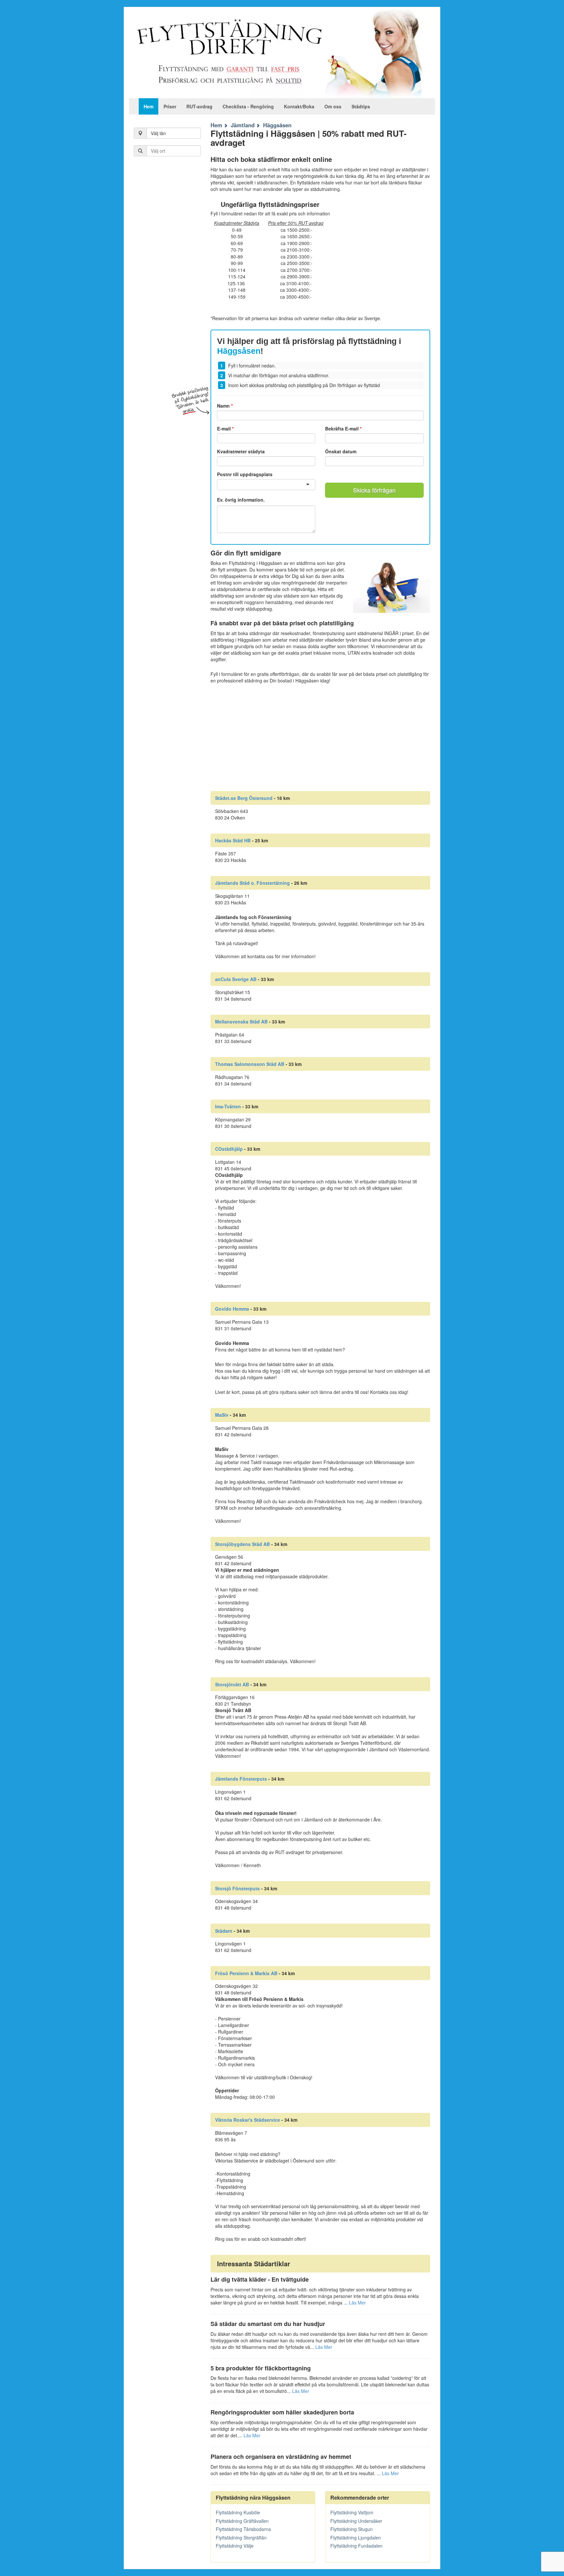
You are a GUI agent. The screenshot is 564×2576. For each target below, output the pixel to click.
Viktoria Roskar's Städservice (248, 2120)
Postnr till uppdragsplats (245, 474)
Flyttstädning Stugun (352, 2529)
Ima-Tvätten (228, 1106)
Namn (225, 406)
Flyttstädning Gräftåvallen (242, 2521)
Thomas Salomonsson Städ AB (250, 1064)
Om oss (333, 106)
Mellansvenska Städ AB (241, 1022)
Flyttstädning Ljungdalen (356, 2537)
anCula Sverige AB (236, 979)
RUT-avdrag (199, 106)
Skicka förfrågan (374, 490)
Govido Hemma (232, 1309)
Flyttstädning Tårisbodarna (243, 2529)
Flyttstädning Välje (235, 2546)
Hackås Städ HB (233, 840)
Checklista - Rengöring (248, 106)
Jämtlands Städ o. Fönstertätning (252, 883)
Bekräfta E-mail (343, 429)
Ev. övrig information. (241, 500)
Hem (149, 106)
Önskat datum (341, 451)
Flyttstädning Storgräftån (241, 2537)
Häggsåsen (277, 125)
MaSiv (222, 1415)
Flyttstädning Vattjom (352, 2512)
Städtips (361, 106)
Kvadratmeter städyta (241, 451)
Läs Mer (357, 2303)
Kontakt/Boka (299, 106)
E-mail (225, 429)
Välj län (158, 133)
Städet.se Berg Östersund (244, 798)
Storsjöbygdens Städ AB (243, 1544)
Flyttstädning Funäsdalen (356, 2546)
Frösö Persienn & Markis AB (246, 1973)
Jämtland (243, 125)
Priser (170, 106)
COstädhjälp (229, 1149)
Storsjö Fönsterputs (237, 1888)
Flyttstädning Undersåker (356, 2521)
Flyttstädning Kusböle (238, 2512)
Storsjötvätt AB (232, 1684)
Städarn (224, 1931)
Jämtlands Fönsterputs (241, 1779)
